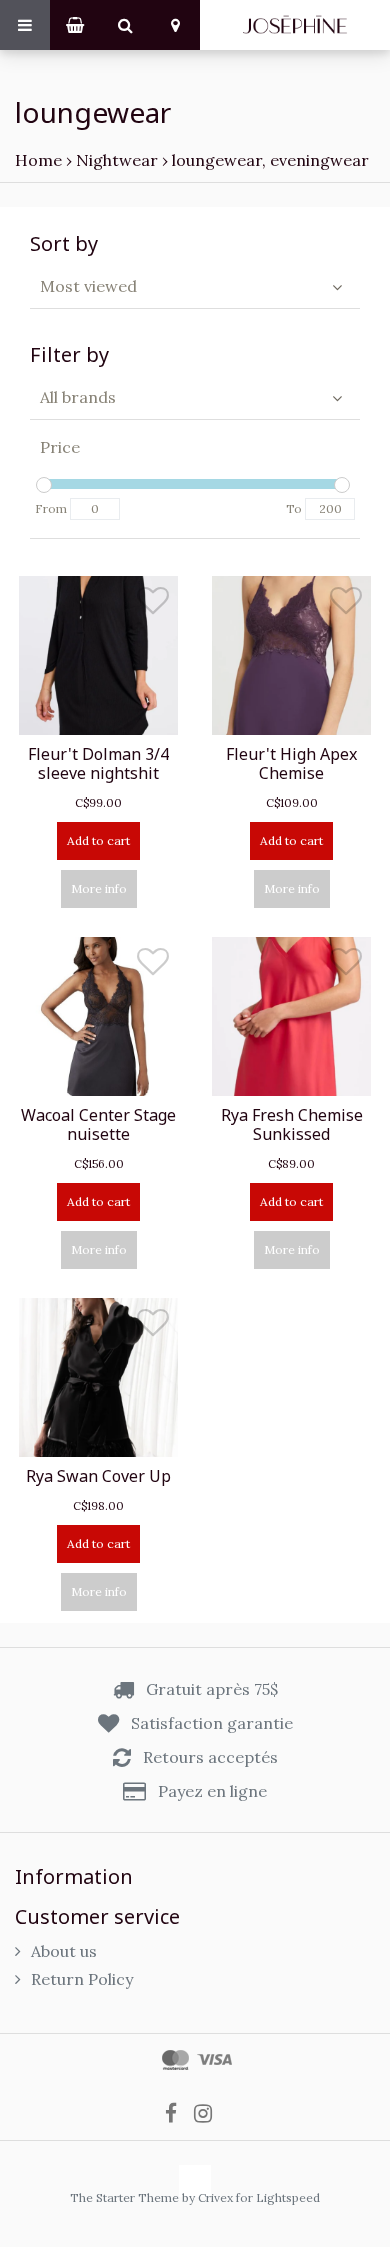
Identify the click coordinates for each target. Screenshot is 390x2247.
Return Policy (82, 1979)
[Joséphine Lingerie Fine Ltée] (295, 25)
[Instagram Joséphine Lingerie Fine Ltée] (209, 2113)
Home (38, 160)
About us (64, 1951)
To (294, 508)
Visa (214, 2060)
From (51, 508)
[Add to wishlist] (153, 605)
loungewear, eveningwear (270, 160)
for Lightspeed (278, 2197)
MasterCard (175, 2060)
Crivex (215, 2197)
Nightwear (117, 160)
